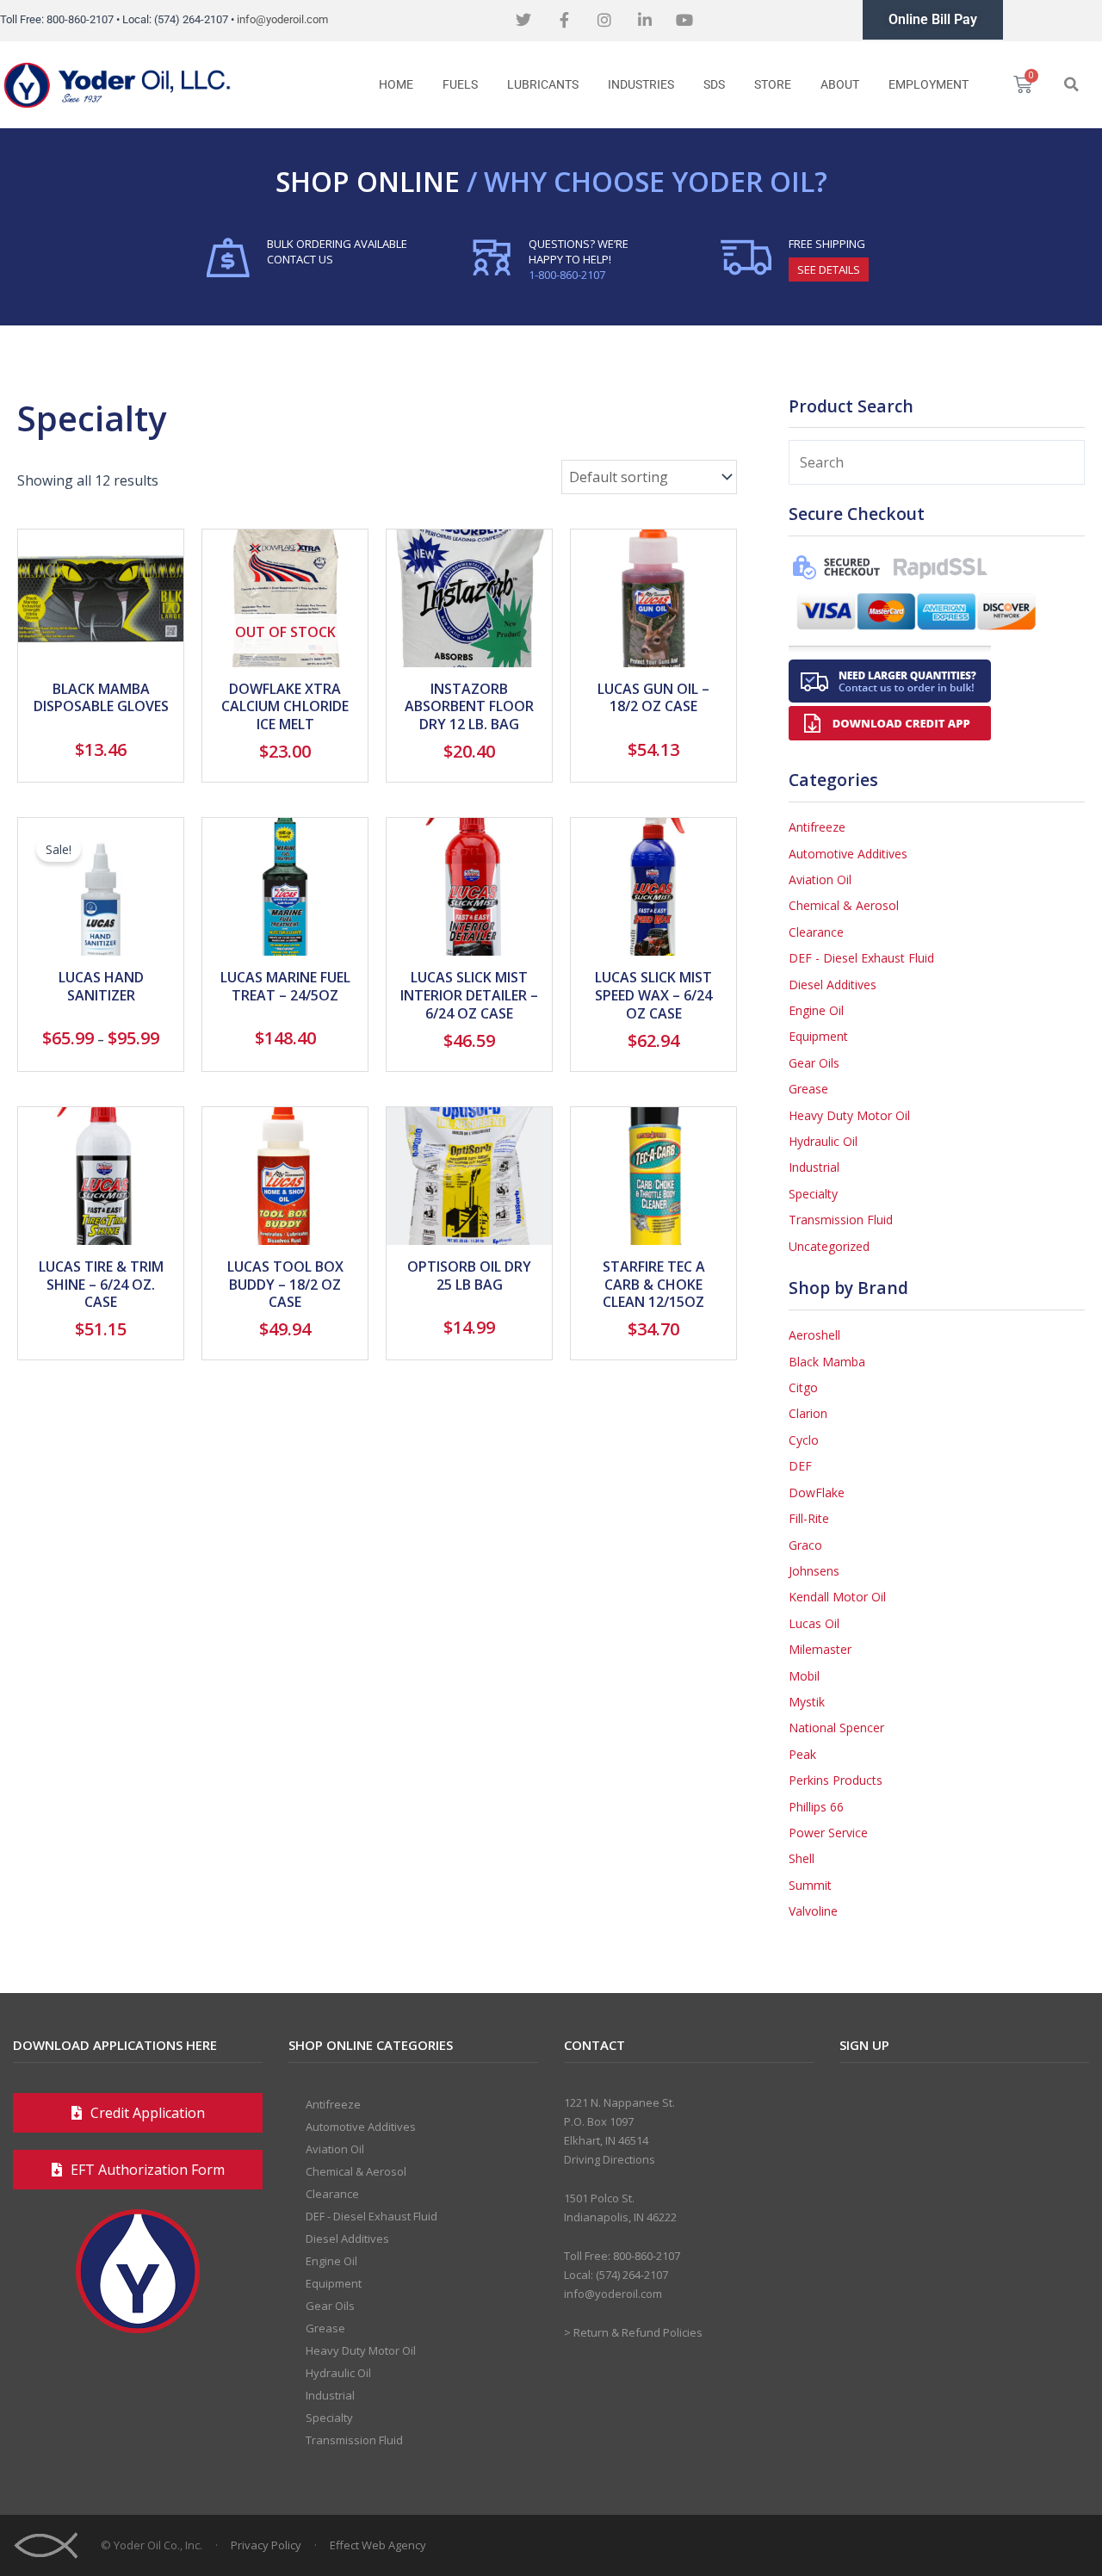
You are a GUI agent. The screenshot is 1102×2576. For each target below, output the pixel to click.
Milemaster (820, 1649)
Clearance (816, 932)
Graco (805, 1545)
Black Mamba (827, 1362)
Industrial (814, 1167)
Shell (802, 1858)
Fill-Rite (809, 1518)
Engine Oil (816, 1010)
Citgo (803, 1387)
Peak (802, 1754)
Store (773, 84)
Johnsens (814, 1571)
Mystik (807, 1702)
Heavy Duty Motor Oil (849, 1115)
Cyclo (804, 1440)
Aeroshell (814, 1335)
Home (396, 84)
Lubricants (543, 84)
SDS (714, 84)
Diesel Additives (833, 985)
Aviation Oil (820, 879)
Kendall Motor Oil (837, 1597)
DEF (800, 1466)
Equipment (818, 1036)
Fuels (460, 84)
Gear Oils (814, 1063)
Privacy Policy (266, 2545)
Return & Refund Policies (638, 2332)
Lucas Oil (814, 1623)
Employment (929, 84)
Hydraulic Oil (823, 1141)
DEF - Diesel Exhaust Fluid (861, 958)
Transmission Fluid (841, 1220)
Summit (810, 1885)
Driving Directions (610, 2159)
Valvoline (813, 1911)
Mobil (804, 1676)
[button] (1071, 84)
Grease (808, 1089)
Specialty (813, 1194)
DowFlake (817, 1492)
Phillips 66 (816, 1807)
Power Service (828, 1833)
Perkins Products (836, 1780)
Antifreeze (817, 827)
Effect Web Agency (378, 2545)
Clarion (808, 1413)
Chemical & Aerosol (844, 905)
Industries (641, 84)
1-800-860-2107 (567, 275)
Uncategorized (829, 1246)
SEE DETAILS (829, 269)
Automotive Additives (848, 854)
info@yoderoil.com (282, 19)
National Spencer (836, 1728)
